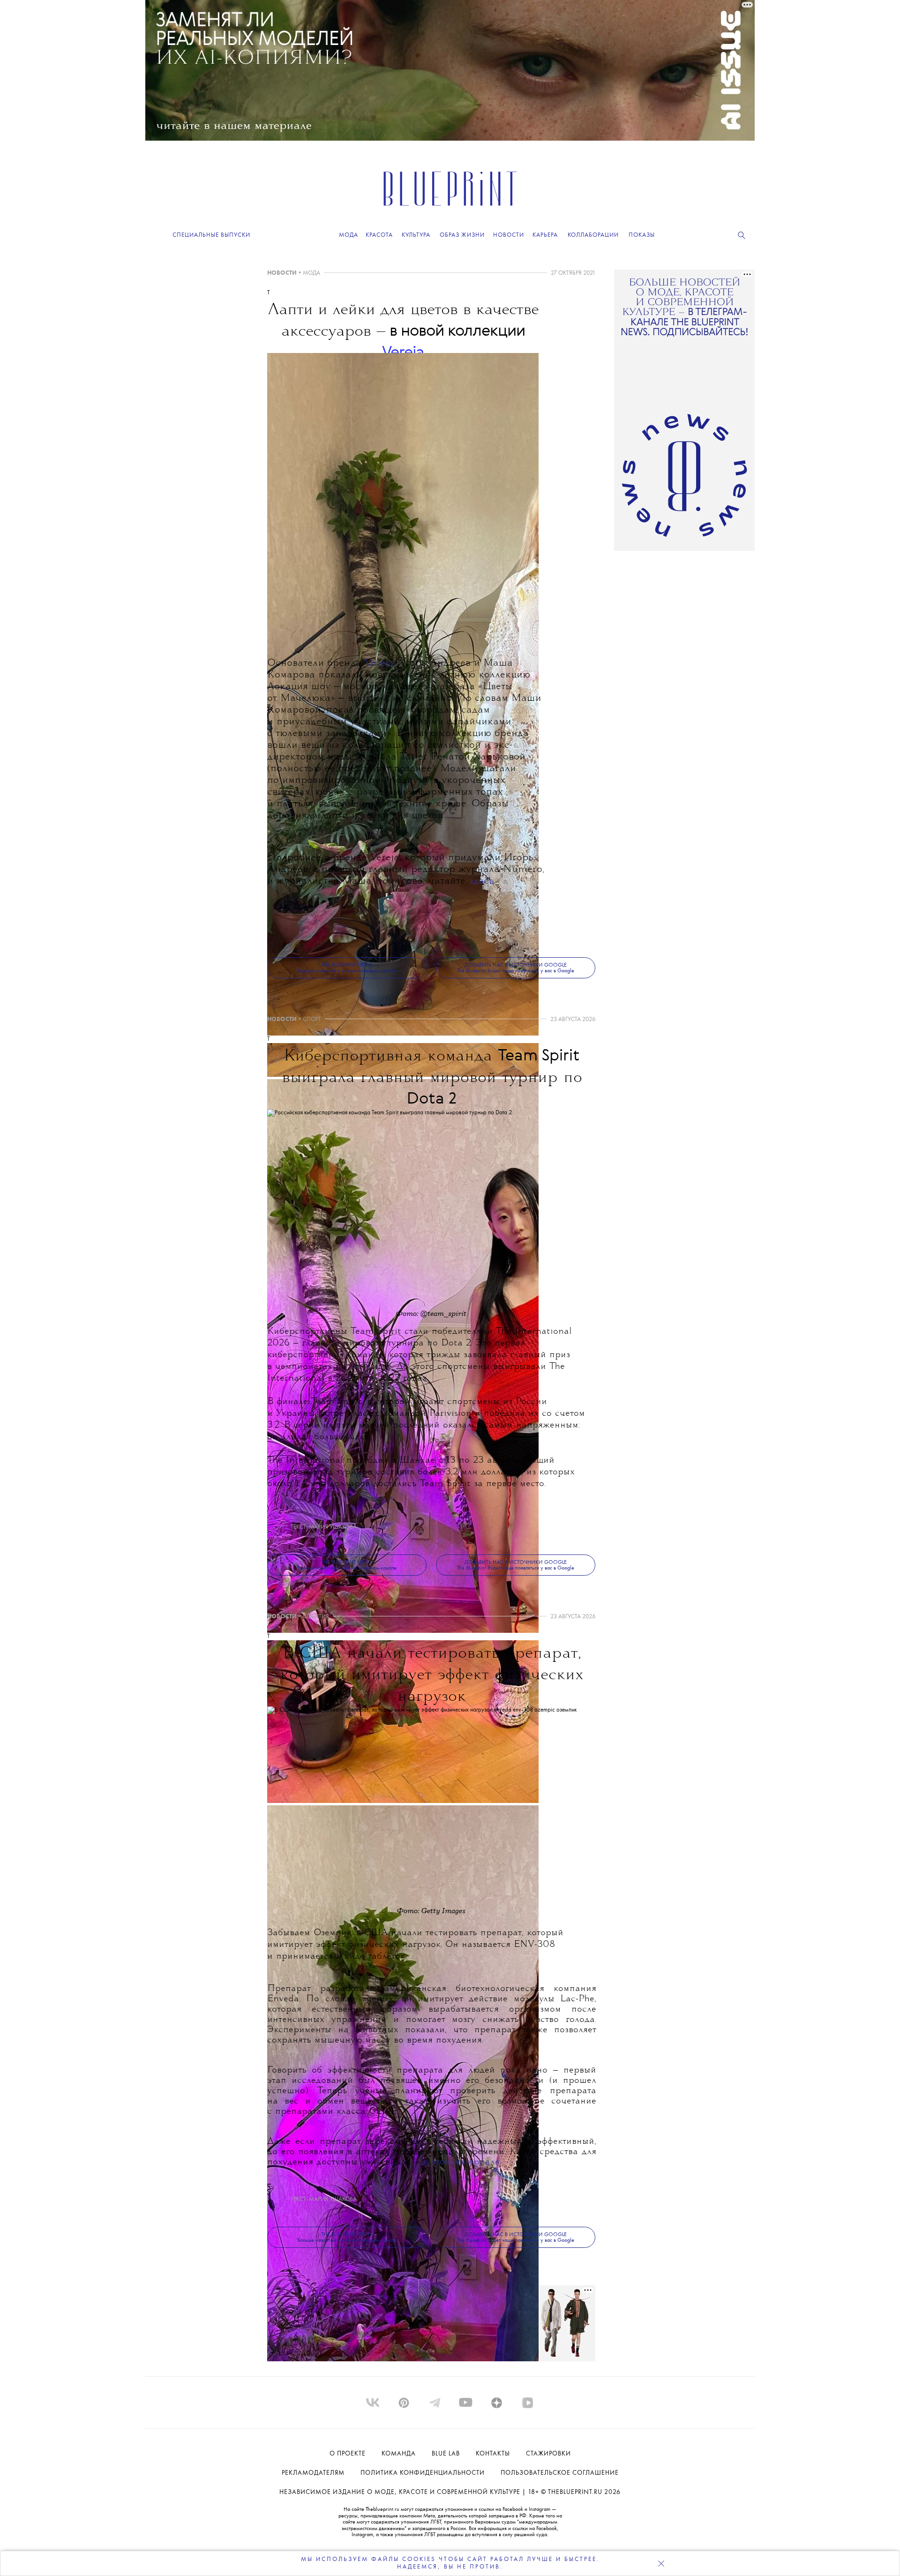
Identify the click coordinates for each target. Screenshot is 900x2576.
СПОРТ (312, 1019)
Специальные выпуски (211, 235)
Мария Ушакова (333, 1527)
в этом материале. (462, 2162)
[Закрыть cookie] (661, 2563)
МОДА (311, 273)
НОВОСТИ (282, 273)
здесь (481, 882)
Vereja (379, 664)
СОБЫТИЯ (316, 1617)
